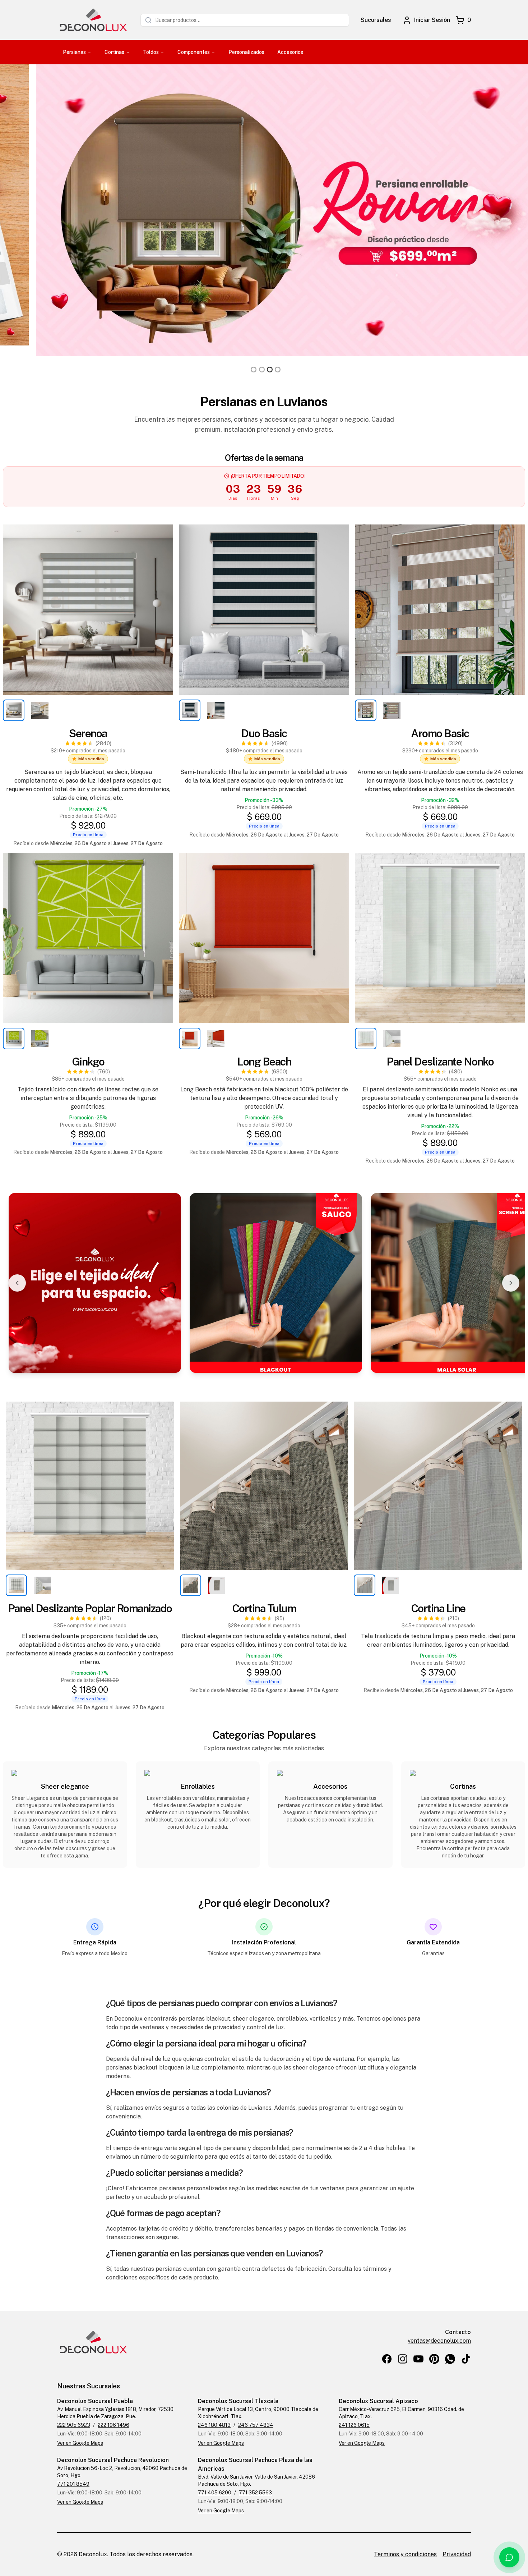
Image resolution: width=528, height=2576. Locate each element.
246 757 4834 (256, 2425)
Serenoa (88, 733)
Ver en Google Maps (80, 2443)
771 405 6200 (215, 2493)
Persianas (74, 52)
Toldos (151, 52)
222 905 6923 (74, 2425)
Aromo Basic (440, 733)
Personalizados (246, 52)
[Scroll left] (17, 1283)
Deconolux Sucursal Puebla (95, 2401)
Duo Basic (264, 733)
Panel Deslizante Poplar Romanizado (90, 1608)
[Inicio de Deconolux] (93, 20)
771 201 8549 (73, 2484)
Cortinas (114, 52)
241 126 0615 (354, 2425)
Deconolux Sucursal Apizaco (378, 2401)
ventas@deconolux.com (439, 2341)
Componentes (194, 52)
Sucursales (376, 20)
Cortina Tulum (264, 1608)
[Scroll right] (511, 1283)
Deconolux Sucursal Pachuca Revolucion (113, 2460)
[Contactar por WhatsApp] (509, 2557)
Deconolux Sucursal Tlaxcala (238, 2401)
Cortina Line (438, 1608)
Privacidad (457, 2554)
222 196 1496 (114, 2425)
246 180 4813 (214, 2425)
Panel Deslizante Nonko (440, 1062)
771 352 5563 (255, 2493)
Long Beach (264, 1062)
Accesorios (290, 52)
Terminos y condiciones (405, 2554)
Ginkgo (88, 1062)
